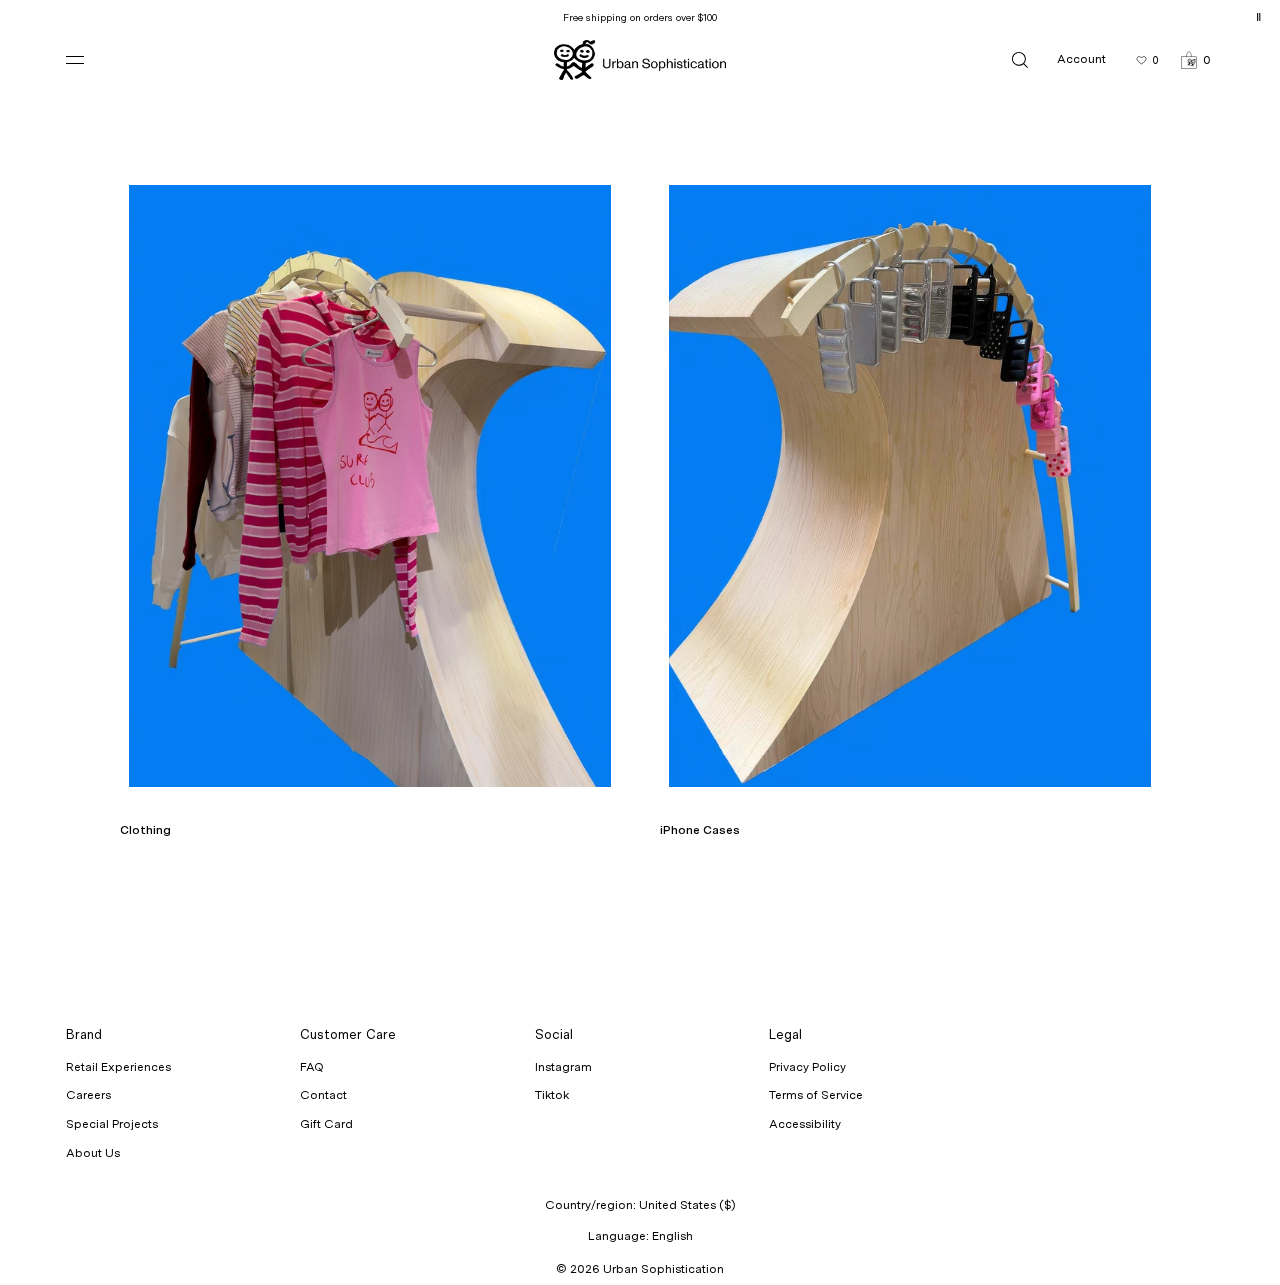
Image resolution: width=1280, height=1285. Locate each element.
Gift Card (326, 1124)
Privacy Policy (807, 1067)
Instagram (563, 1067)
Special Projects (112, 1124)
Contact (323, 1095)
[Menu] (91, 59)
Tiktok (552, 1095)
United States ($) (687, 1205)
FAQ (312, 1067)
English (672, 1236)
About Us (93, 1153)
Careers (88, 1095)
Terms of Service (816, 1095)
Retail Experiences (118, 1067)
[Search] (1020, 59)
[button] (1195, 59)
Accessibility (805, 1124)
